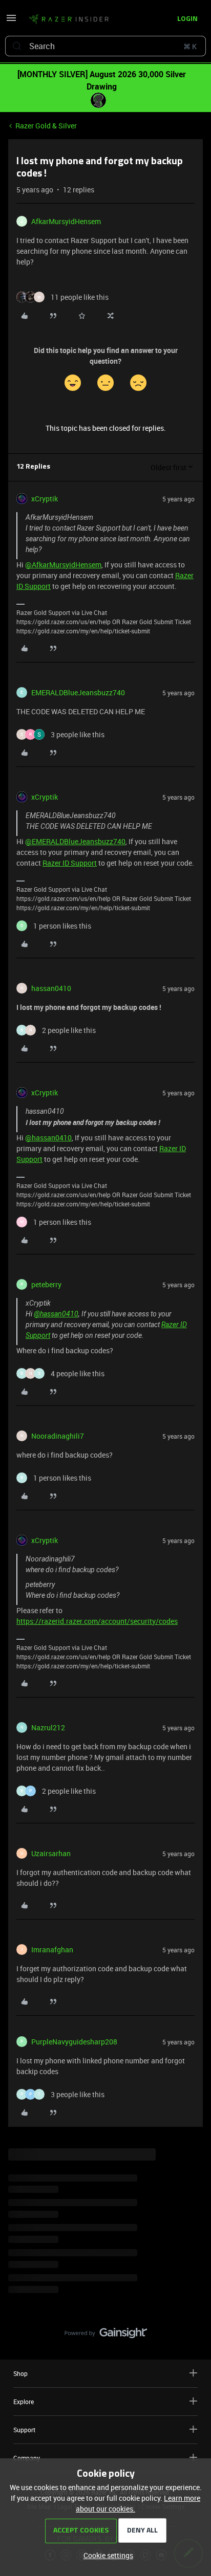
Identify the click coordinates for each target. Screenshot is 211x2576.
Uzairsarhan (51, 1853)
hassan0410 (51, 988)
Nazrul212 (48, 1727)
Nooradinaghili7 (58, 1436)
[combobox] (105, 46)
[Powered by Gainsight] (106, 2336)
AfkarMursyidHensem (66, 221)
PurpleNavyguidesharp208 (74, 2042)
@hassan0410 (48, 1138)
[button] (11, 21)
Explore (24, 2402)
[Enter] (17, 46)
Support (24, 2430)
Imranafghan (52, 1950)
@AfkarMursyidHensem (63, 565)
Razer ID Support (70, 863)
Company (27, 2458)
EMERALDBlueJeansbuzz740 (78, 692)
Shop (20, 2373)
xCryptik (45, 499)
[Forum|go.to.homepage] (69, 19)
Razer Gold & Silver (46, 126)
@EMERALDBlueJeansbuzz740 (75, 841)
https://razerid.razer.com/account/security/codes (97, 1621)
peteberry (46, 1284)
